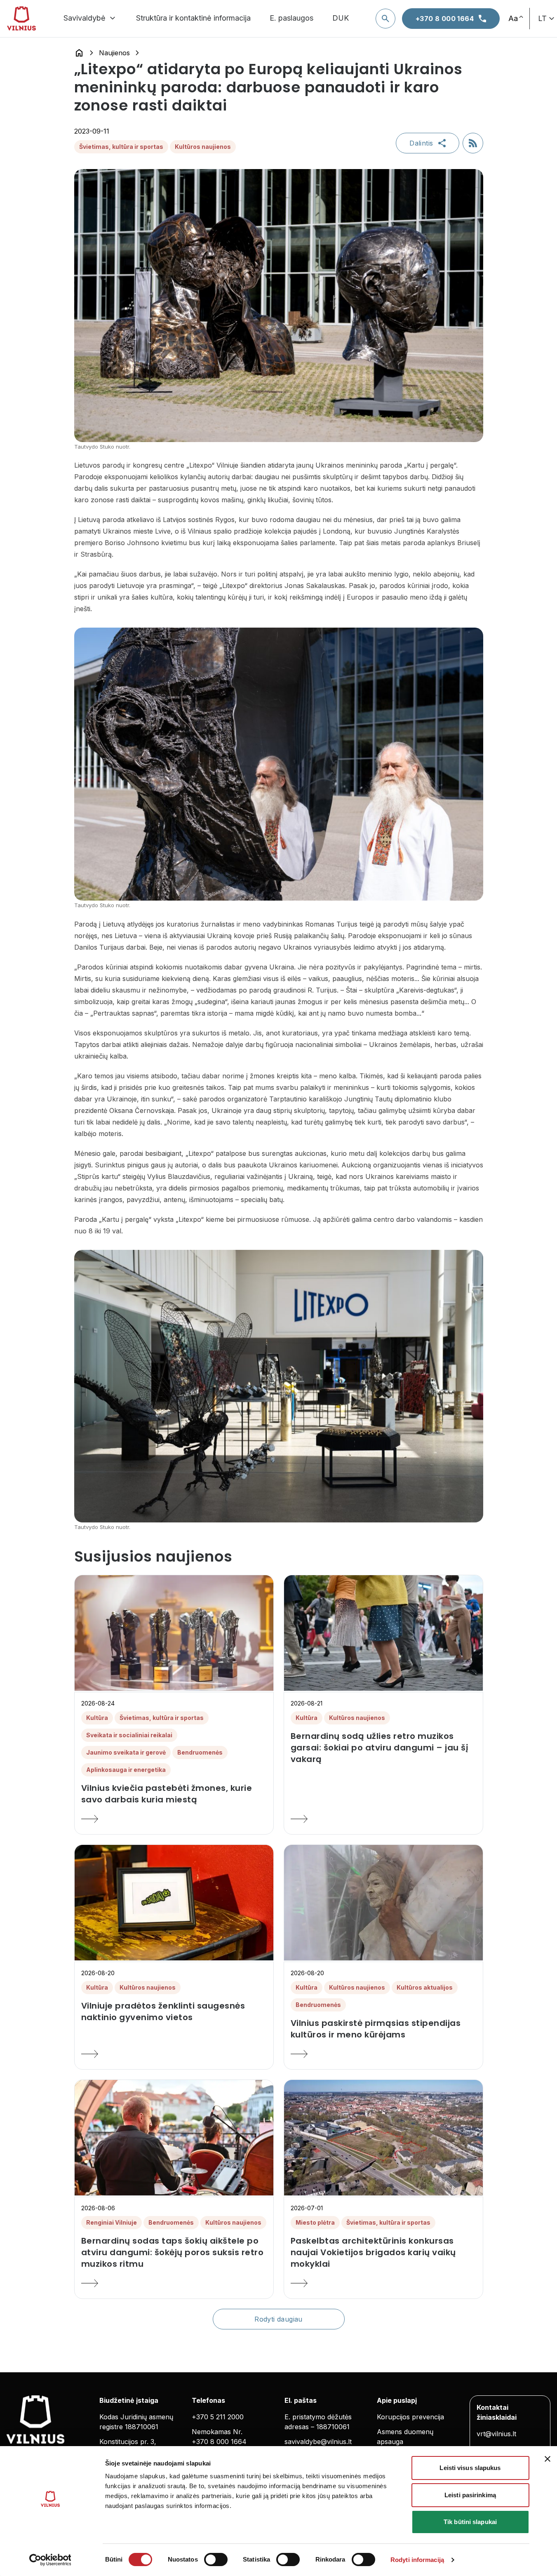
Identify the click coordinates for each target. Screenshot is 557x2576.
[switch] (216, 2560)
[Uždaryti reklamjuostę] (548, 2459)
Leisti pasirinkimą (470, 2495)
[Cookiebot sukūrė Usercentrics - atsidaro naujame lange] (50, 2560)
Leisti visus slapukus (470, 2468)
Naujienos (114, 53)
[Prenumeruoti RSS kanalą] (473, 143)
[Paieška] (385, 19)
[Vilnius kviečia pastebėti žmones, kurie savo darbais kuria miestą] (174, 1819)
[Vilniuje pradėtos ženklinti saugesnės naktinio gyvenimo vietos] (174, 2054)
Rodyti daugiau (278, 2319)
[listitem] (174, 1794)
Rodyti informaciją (417, 2560)
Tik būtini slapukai (470, 2522)
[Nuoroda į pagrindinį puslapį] (79, 53)
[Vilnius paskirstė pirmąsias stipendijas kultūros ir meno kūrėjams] (383, 2054)
